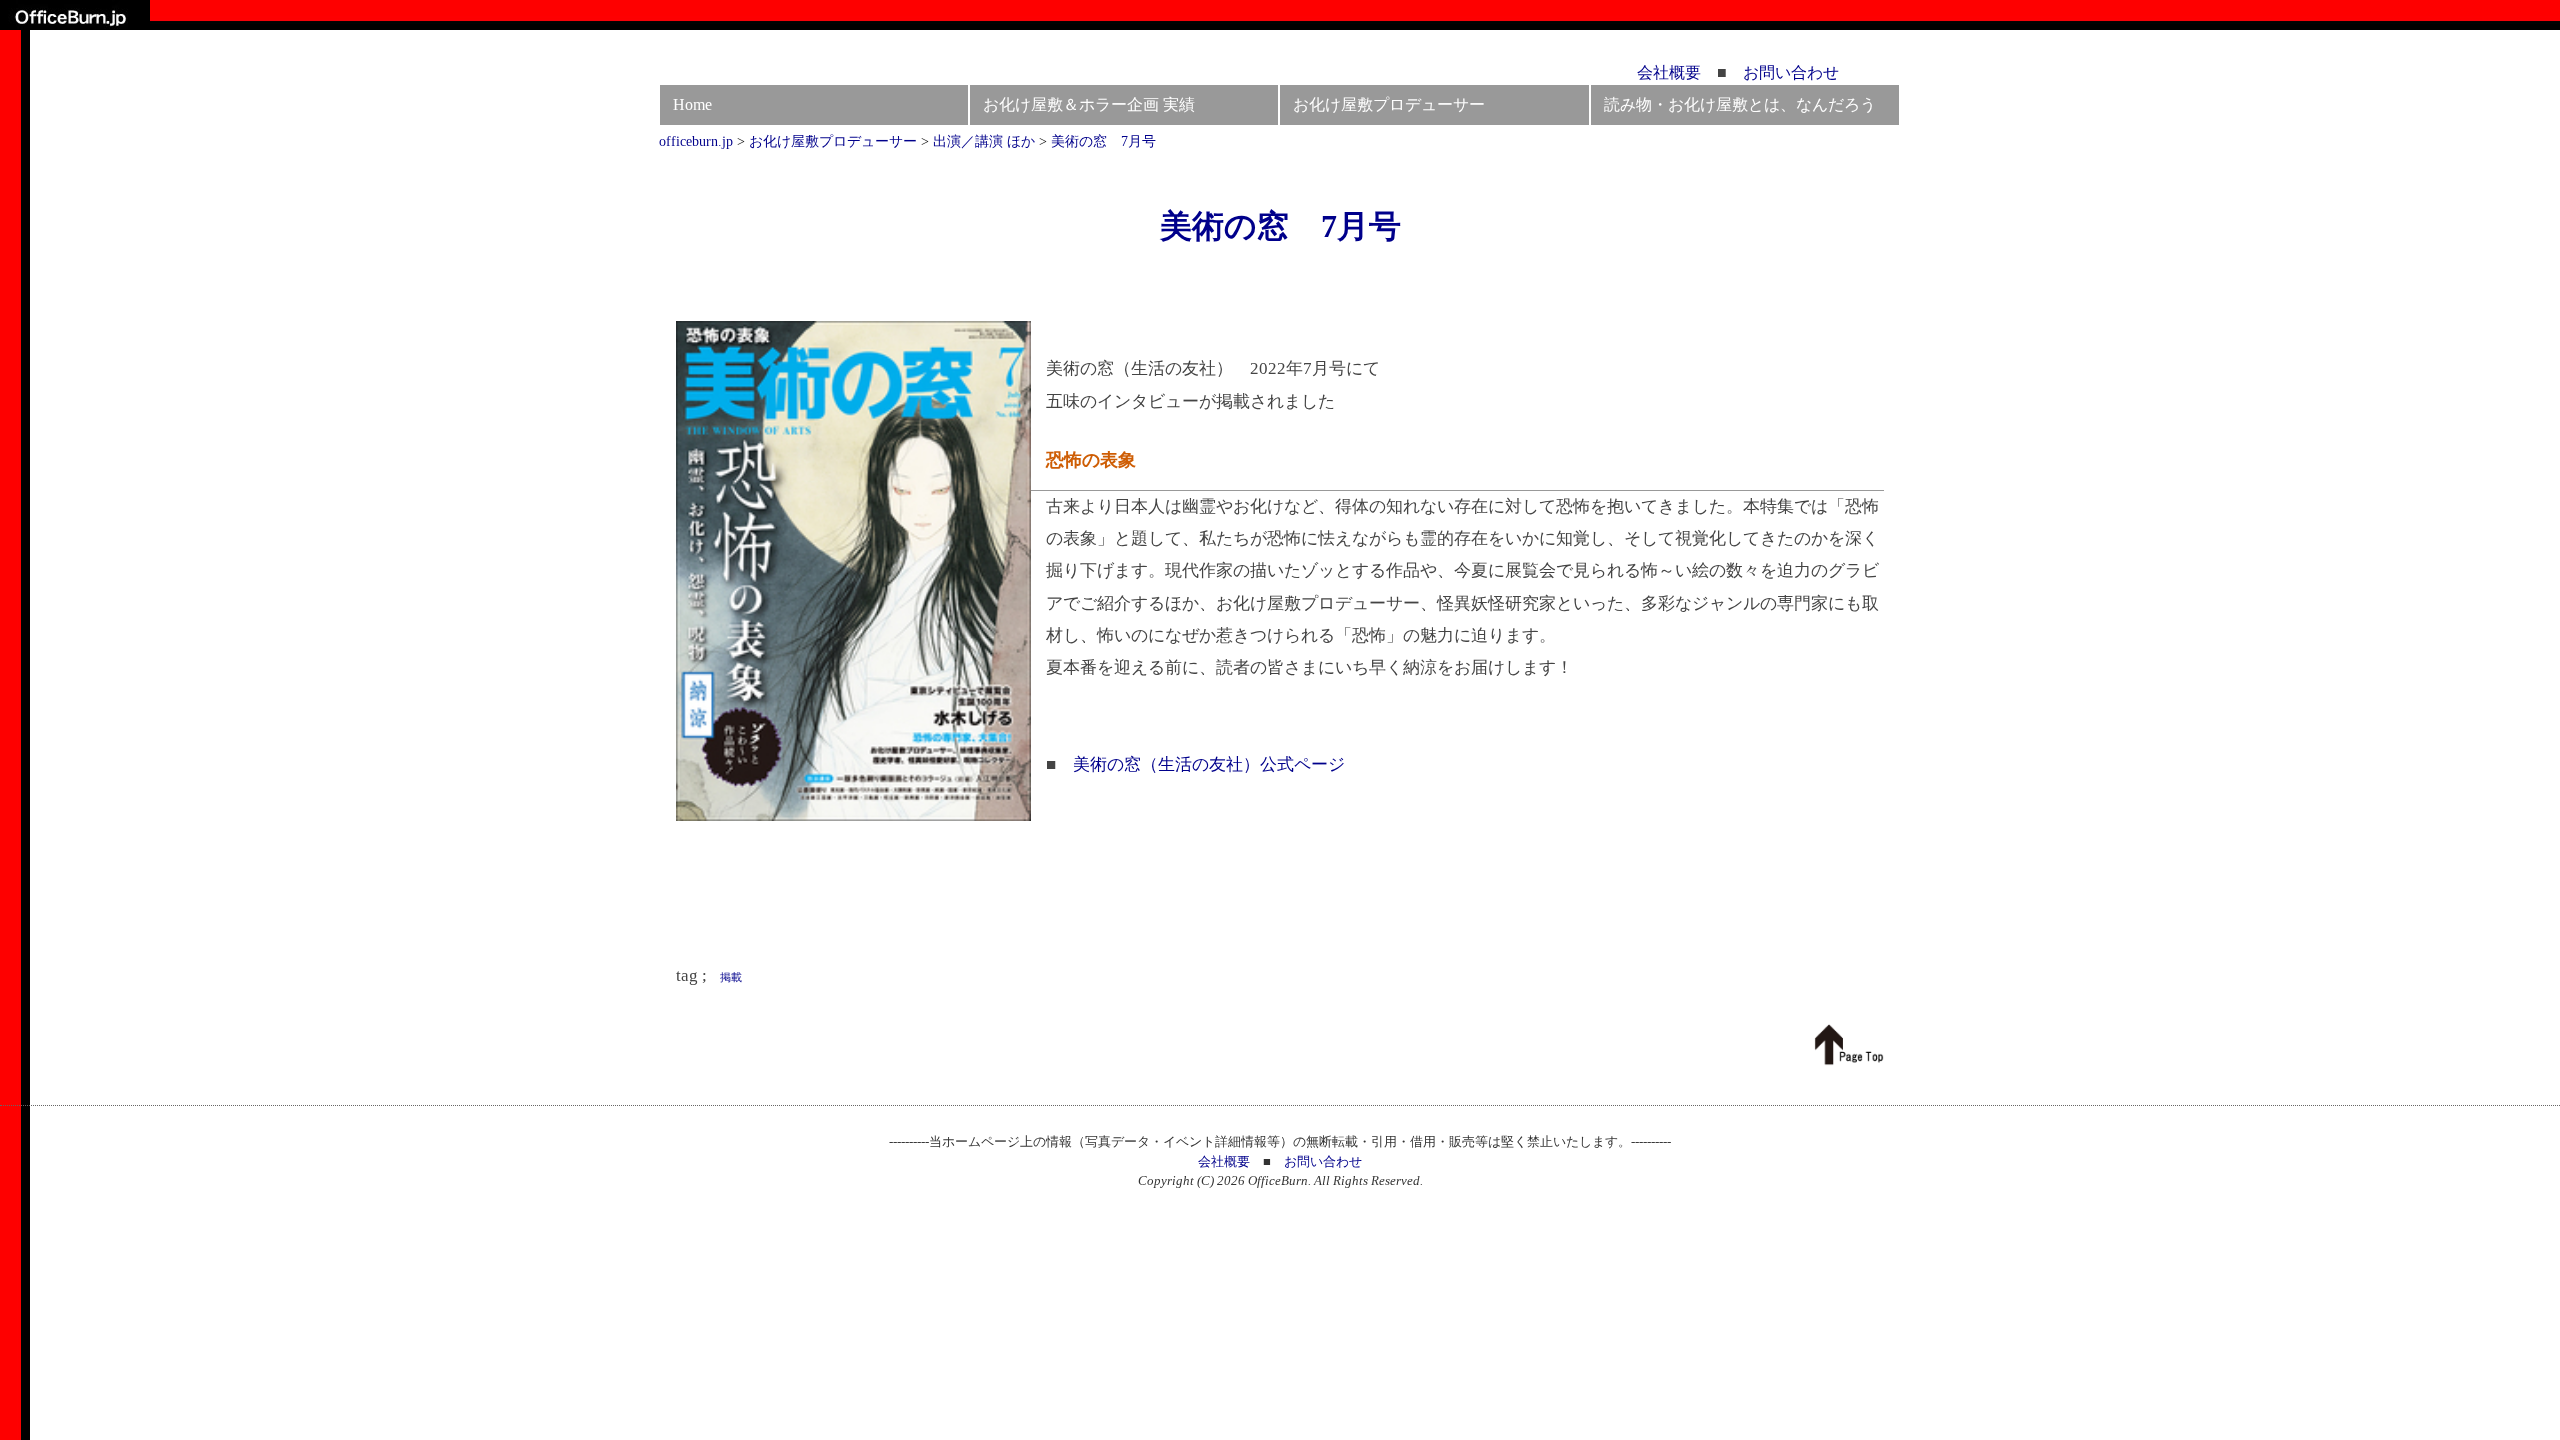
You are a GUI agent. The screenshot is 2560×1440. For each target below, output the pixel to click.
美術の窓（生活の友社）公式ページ (1209, 764)
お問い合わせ (1791, 72)
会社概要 (1669, 72)
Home (692, 104)
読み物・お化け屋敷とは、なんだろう (1740, 104)
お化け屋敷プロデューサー (1389, 104)
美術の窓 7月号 (1280, 226)
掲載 (731, 977)
